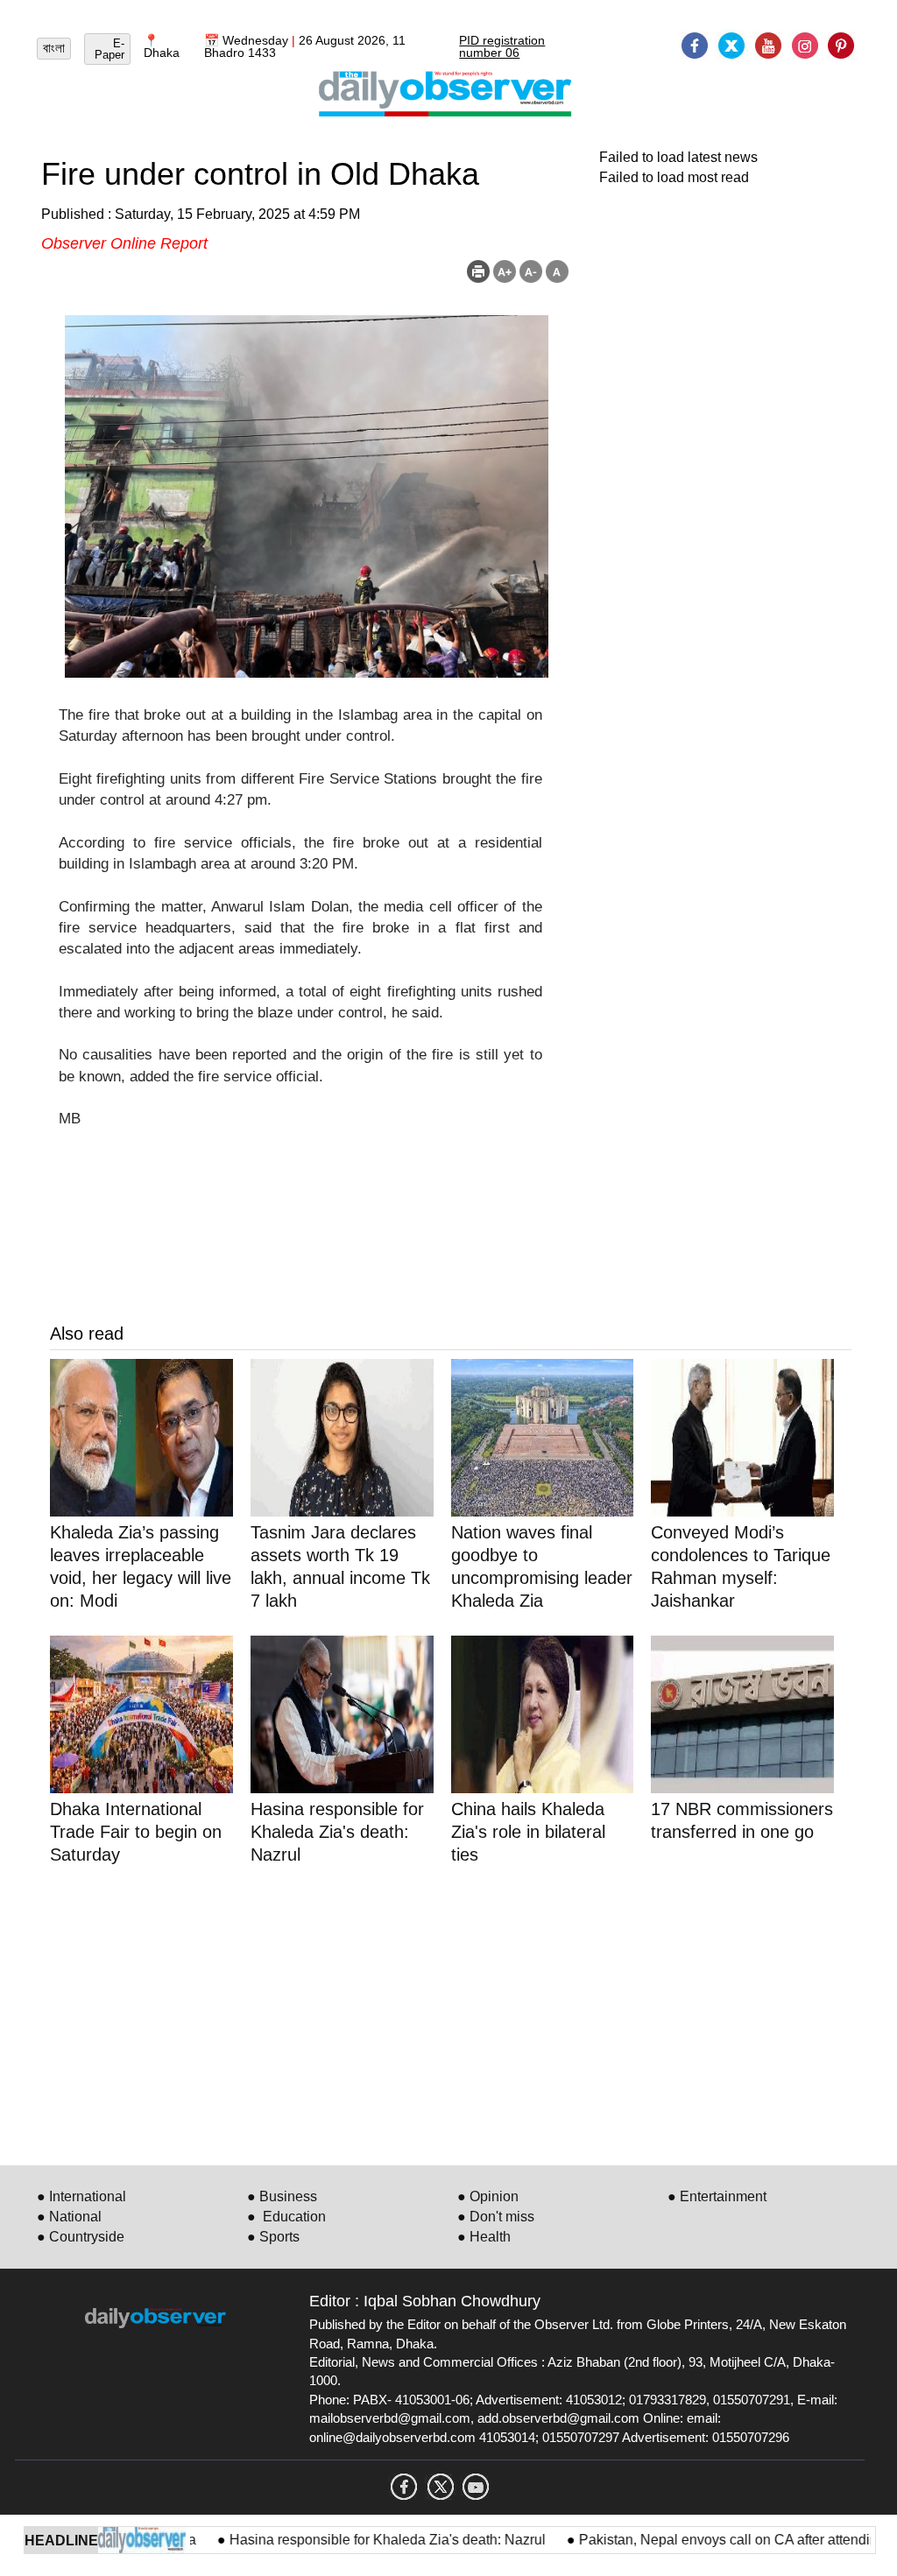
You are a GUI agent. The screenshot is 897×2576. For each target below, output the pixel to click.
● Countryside (81, 2237)
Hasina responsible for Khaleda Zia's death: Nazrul (350, 2540)
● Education (286, 2217)
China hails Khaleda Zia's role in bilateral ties (528, 1832)
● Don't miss (496, 2217)
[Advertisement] (451, 2012)
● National (69, 2217)
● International (81, 2196)
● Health (484, 2237)
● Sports (273, 2237)
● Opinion (488, 2196)
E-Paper (109, 49)
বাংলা (54, 48)
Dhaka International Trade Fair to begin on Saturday (136, 1832)
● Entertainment (717, 2196)
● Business (282, 2196)
